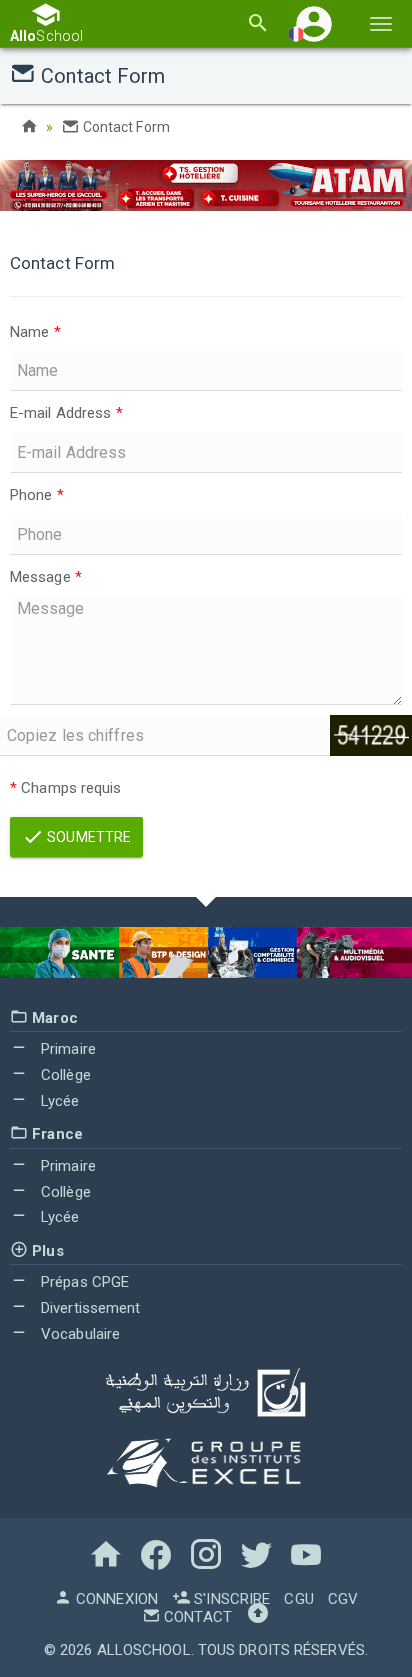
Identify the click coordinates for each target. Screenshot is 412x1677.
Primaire (66, 1049)
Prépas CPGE (83, 1282)
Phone (37, 495)
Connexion (115, 1599)
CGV (343, 1599)
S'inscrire (230, 1599)
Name (35, 332)
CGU (298, 1599)
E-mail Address (66, 413)
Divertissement (89, 1308)
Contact (196, 1617)
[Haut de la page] (258, 1617)
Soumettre (87, 837)
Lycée (58, 1101)
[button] (314, 23)
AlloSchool (144, 1650)
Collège (64, 1075)
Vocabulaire (78, 1334)
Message (46, 577)
